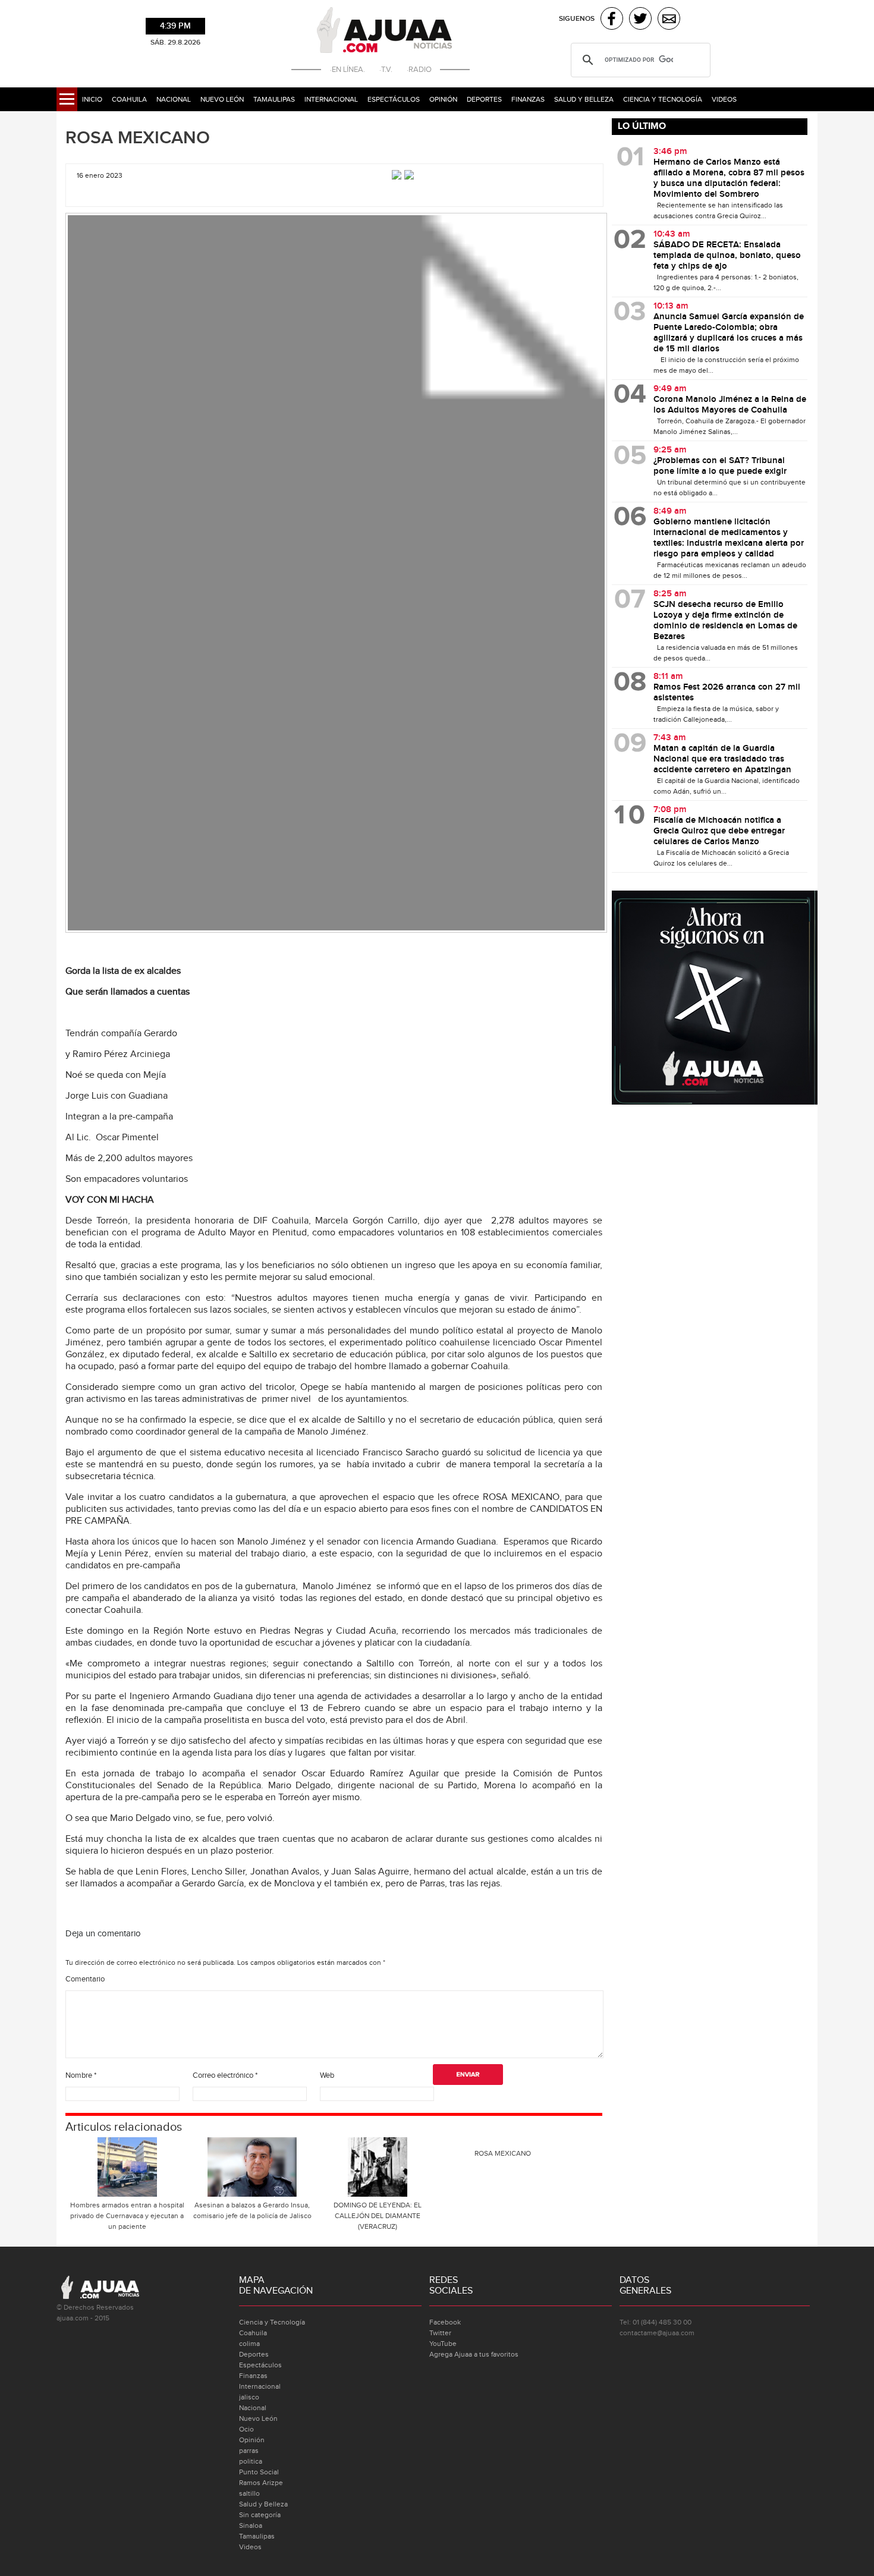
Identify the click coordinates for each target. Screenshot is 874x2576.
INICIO (92, 99)
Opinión (443, 99)
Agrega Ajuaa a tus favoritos (474, 2354)
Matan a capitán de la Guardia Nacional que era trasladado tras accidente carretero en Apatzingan (722, 759)
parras (249, 2451)
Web (327, 2075)
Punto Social (259, 2472)
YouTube (443, 2344)
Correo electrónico (225, 2075)
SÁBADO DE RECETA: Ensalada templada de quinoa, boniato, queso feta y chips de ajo (727, 256)
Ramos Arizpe (261, 2483)
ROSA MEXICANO (138, 138)
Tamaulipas (274, 99)
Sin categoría (260, 2515)
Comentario (85, 1979)
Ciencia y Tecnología (663, 99)
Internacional (331, 99)
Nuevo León (222, 99)
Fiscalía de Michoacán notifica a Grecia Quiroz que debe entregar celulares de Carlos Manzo (719, 831)
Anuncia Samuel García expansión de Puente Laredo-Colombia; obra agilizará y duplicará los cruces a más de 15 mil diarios (729, 333)
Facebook (445, 2322)
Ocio (246, 2429)
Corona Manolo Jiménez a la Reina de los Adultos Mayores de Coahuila (730, 405)
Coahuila (129, 99)
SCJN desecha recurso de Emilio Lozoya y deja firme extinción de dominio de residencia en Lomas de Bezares (725, 621)
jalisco (249, 2397)
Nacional (174, 99)
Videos (724, 99)
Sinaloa (251, 2525)
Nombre (81, 2075)
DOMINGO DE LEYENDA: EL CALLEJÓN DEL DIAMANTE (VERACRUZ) (378, 2216)
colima (249, 2344)
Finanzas (528, 99)
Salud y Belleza (584, 99)
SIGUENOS (577, 19)
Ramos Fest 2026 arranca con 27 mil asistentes (727, 693)
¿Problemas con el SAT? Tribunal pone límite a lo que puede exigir (720, 466)
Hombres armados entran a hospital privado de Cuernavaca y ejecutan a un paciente (127, 2216)
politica (251, 2461)
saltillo (249, 2493)
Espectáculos (394, 99)
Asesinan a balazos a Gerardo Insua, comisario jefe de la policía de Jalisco (252, 2210)
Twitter (440, 2333)
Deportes (484, 99)
